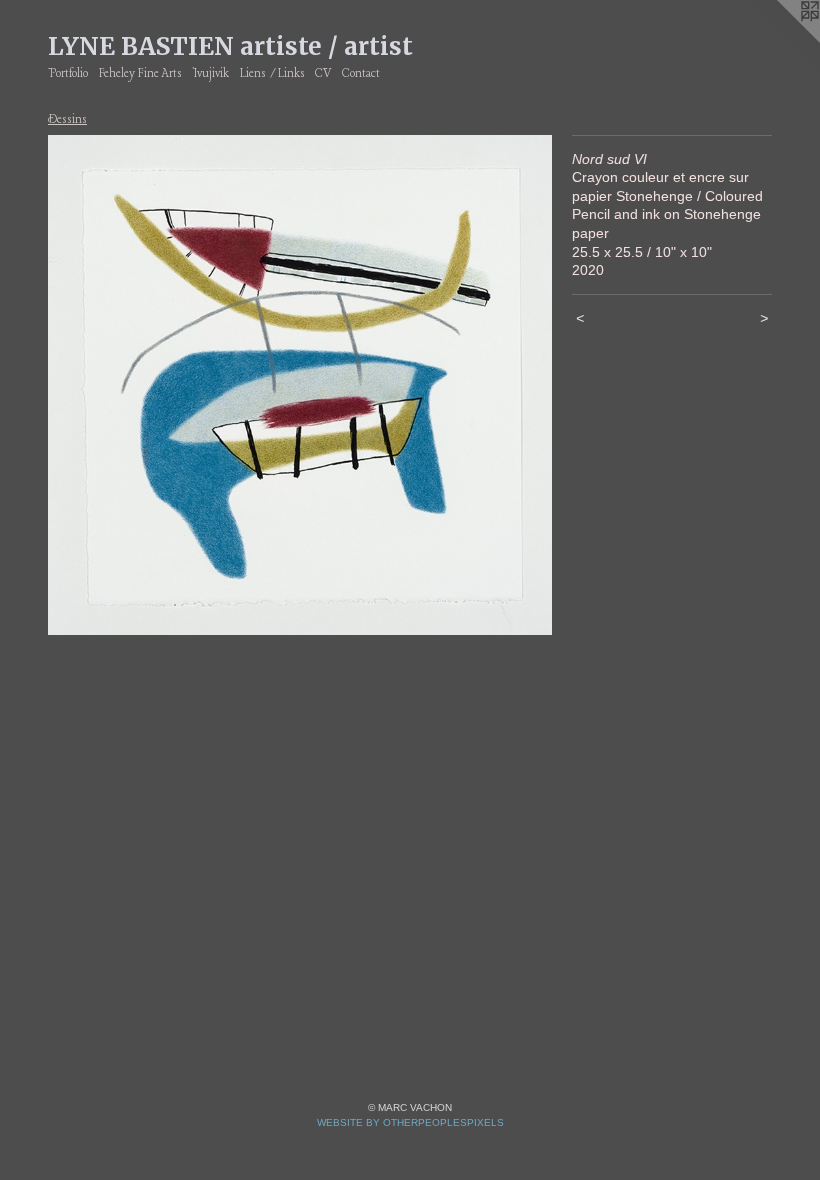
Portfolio (68, 74)
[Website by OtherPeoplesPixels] (780, 40)
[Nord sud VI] (300, 385)
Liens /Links (272, 74)
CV (323, 74)
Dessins (67, 120)
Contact (361, 74)
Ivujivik (210, 74)
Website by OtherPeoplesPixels (410, 1122)
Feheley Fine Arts (140, 74)
